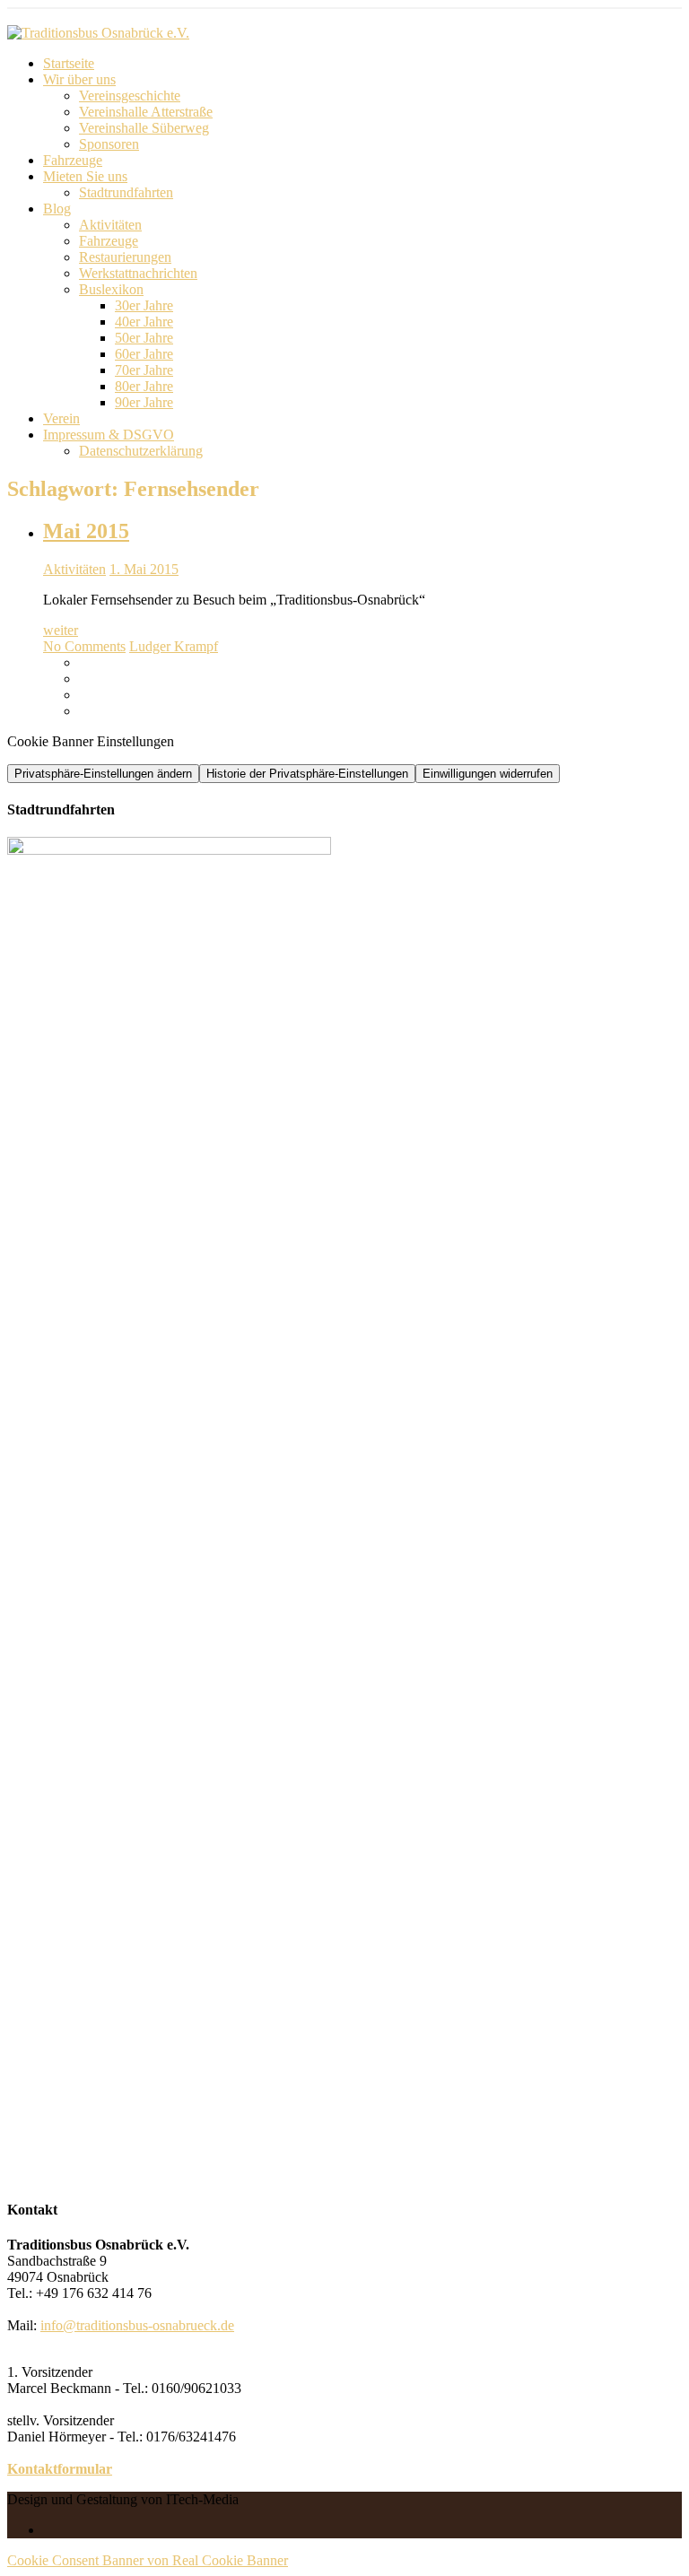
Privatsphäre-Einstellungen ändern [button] (103, 774)
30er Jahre (144, 305)
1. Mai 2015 (144, 569)
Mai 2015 (86, 531)
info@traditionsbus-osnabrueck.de (137, 2325)
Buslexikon (111, 289)
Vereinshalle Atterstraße (146, 112)
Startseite (69, 63)
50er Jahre (144, 338)
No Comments (84, 646)
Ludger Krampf (174, 646)
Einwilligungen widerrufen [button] (488, 774)
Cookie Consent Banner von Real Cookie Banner (148, 2560)
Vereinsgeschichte (130, 96)
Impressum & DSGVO (109, 435)
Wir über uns (79, 79)
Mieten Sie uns (85, 176)
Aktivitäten (110, 225)
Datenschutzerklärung (141, 451)
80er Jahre (144, 386)
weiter (61, 630)
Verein (61, 418)
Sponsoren (109, 144)
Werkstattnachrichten (138, 273)
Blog (57, 209)
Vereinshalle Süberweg (144, 128)
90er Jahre (144, 402)
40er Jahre (144, 322)
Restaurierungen (125, 257)
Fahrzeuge (73, 160)
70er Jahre (144, 370)
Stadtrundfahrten (126, 192)
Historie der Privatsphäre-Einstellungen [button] (307, 774)
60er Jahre (144, 354)
